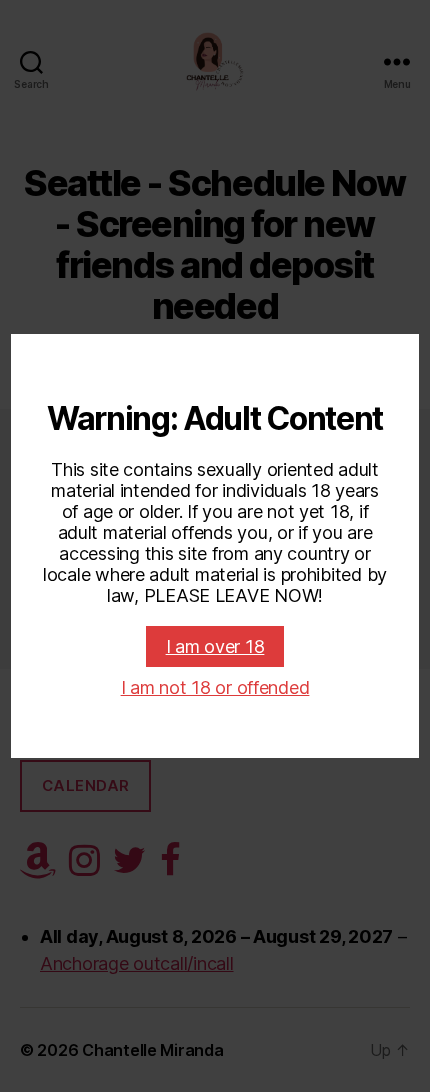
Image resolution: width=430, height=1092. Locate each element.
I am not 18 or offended (215, 687)
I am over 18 (215, 646)
